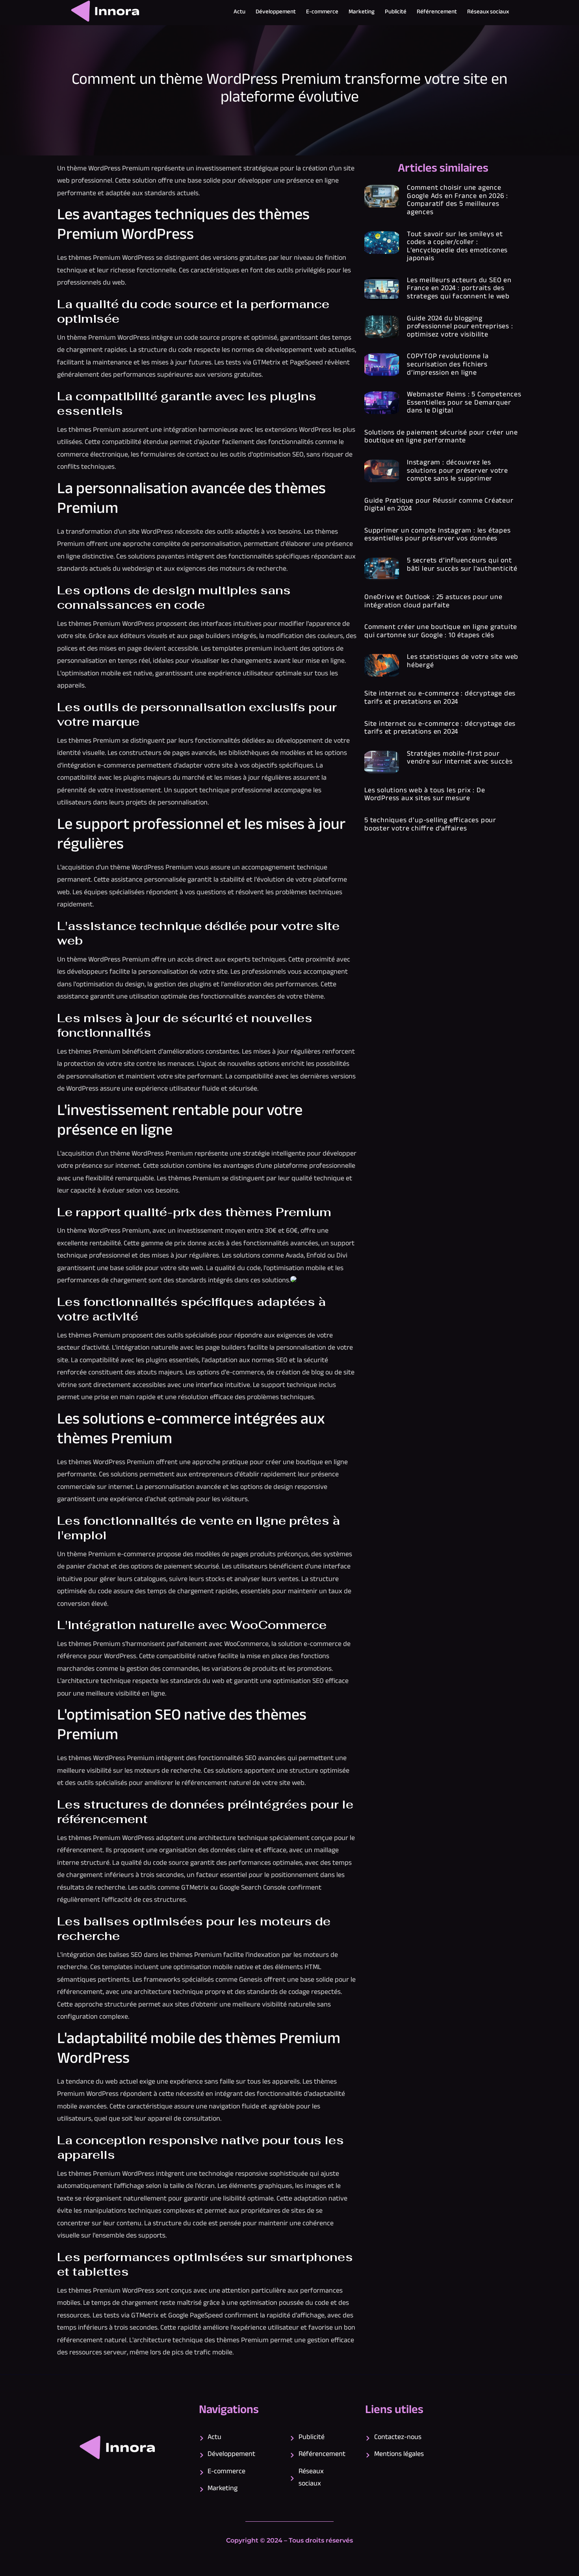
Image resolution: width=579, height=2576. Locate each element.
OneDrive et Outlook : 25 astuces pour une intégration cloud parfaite (433, 602)
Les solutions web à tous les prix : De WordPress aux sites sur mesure (425, 795)
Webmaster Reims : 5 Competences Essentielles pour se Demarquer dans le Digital (464, 403)
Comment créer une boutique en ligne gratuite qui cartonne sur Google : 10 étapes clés (441, 632)
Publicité (396, 12)
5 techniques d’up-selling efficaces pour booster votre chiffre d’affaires (430, 825)
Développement (276, 12)
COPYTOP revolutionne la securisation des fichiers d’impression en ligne (448, 365)
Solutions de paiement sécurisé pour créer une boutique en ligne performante (441, 437)
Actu (239, 12)
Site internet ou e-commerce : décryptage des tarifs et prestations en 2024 (440, 698)
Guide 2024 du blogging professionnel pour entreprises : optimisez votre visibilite (460, 327)
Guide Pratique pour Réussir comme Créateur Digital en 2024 (439, 506)
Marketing (362, 12)
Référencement (437, 12)
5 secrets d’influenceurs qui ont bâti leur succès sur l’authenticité (462, 565)
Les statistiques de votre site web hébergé (463, 662)
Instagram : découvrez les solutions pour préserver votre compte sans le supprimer (457, 471)
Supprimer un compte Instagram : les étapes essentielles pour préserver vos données (438, 535)
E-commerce (322, 12)
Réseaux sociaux (488, 12)
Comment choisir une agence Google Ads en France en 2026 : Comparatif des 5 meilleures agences (457, 201)
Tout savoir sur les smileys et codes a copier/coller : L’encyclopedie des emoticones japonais (457, 247)
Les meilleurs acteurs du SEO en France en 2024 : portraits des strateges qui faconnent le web (459, 289)
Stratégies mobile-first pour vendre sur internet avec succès (460, 759)
